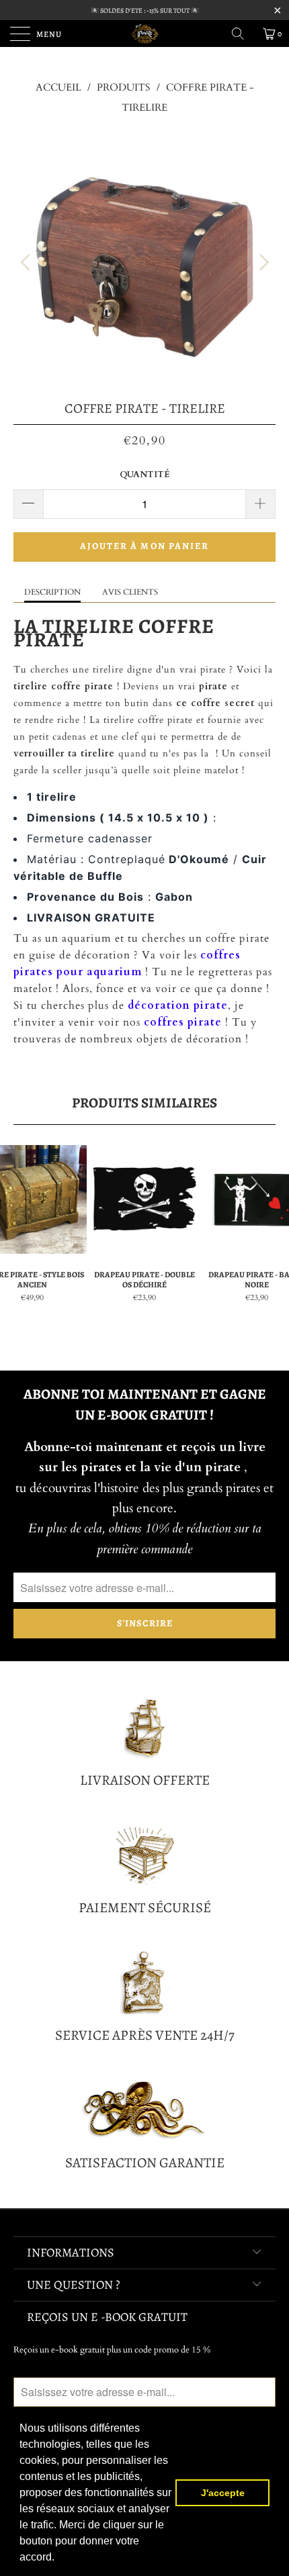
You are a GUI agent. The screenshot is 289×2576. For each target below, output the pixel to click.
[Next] (262, 262)
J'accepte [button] (223, 2493)
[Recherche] (243, 34)
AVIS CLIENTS (130, 592)
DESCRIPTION (52, 592)
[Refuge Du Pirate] (145, 34)
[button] (59, 2559)
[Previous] (27, 262)
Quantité (145, 475)
